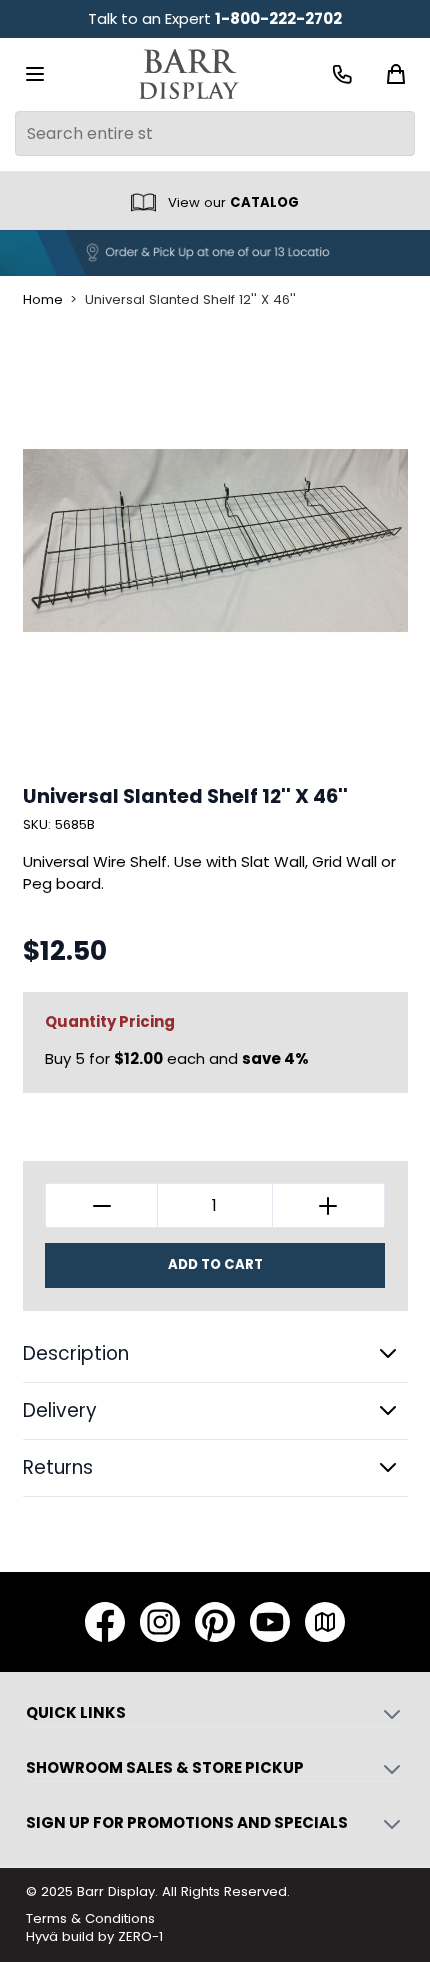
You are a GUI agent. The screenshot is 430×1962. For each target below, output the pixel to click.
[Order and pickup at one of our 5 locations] (215, 253)
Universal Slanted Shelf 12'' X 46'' (190, 300)
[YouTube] (270, 1622)
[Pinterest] (215, 1622)
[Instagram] (160, 1622)
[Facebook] (105, 1622)
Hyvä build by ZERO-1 (94, 1936)
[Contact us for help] (342, 74)
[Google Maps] (325, 1622)
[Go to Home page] (189, 74)
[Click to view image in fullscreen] (215, 540)
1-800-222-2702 (278, 18)
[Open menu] (35, 74)
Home (43, 300)
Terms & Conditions (90, 1918)
